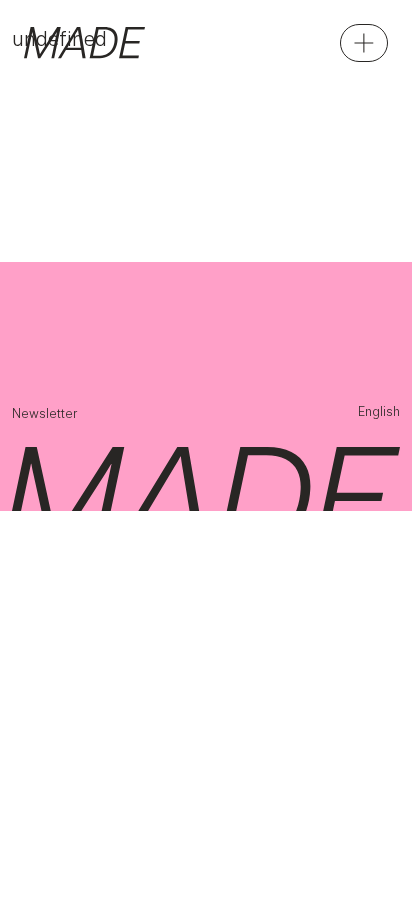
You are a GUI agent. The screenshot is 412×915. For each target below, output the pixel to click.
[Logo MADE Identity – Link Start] (84, 42)
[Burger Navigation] (364, 43)
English (379, 411)
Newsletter (45, 413)
